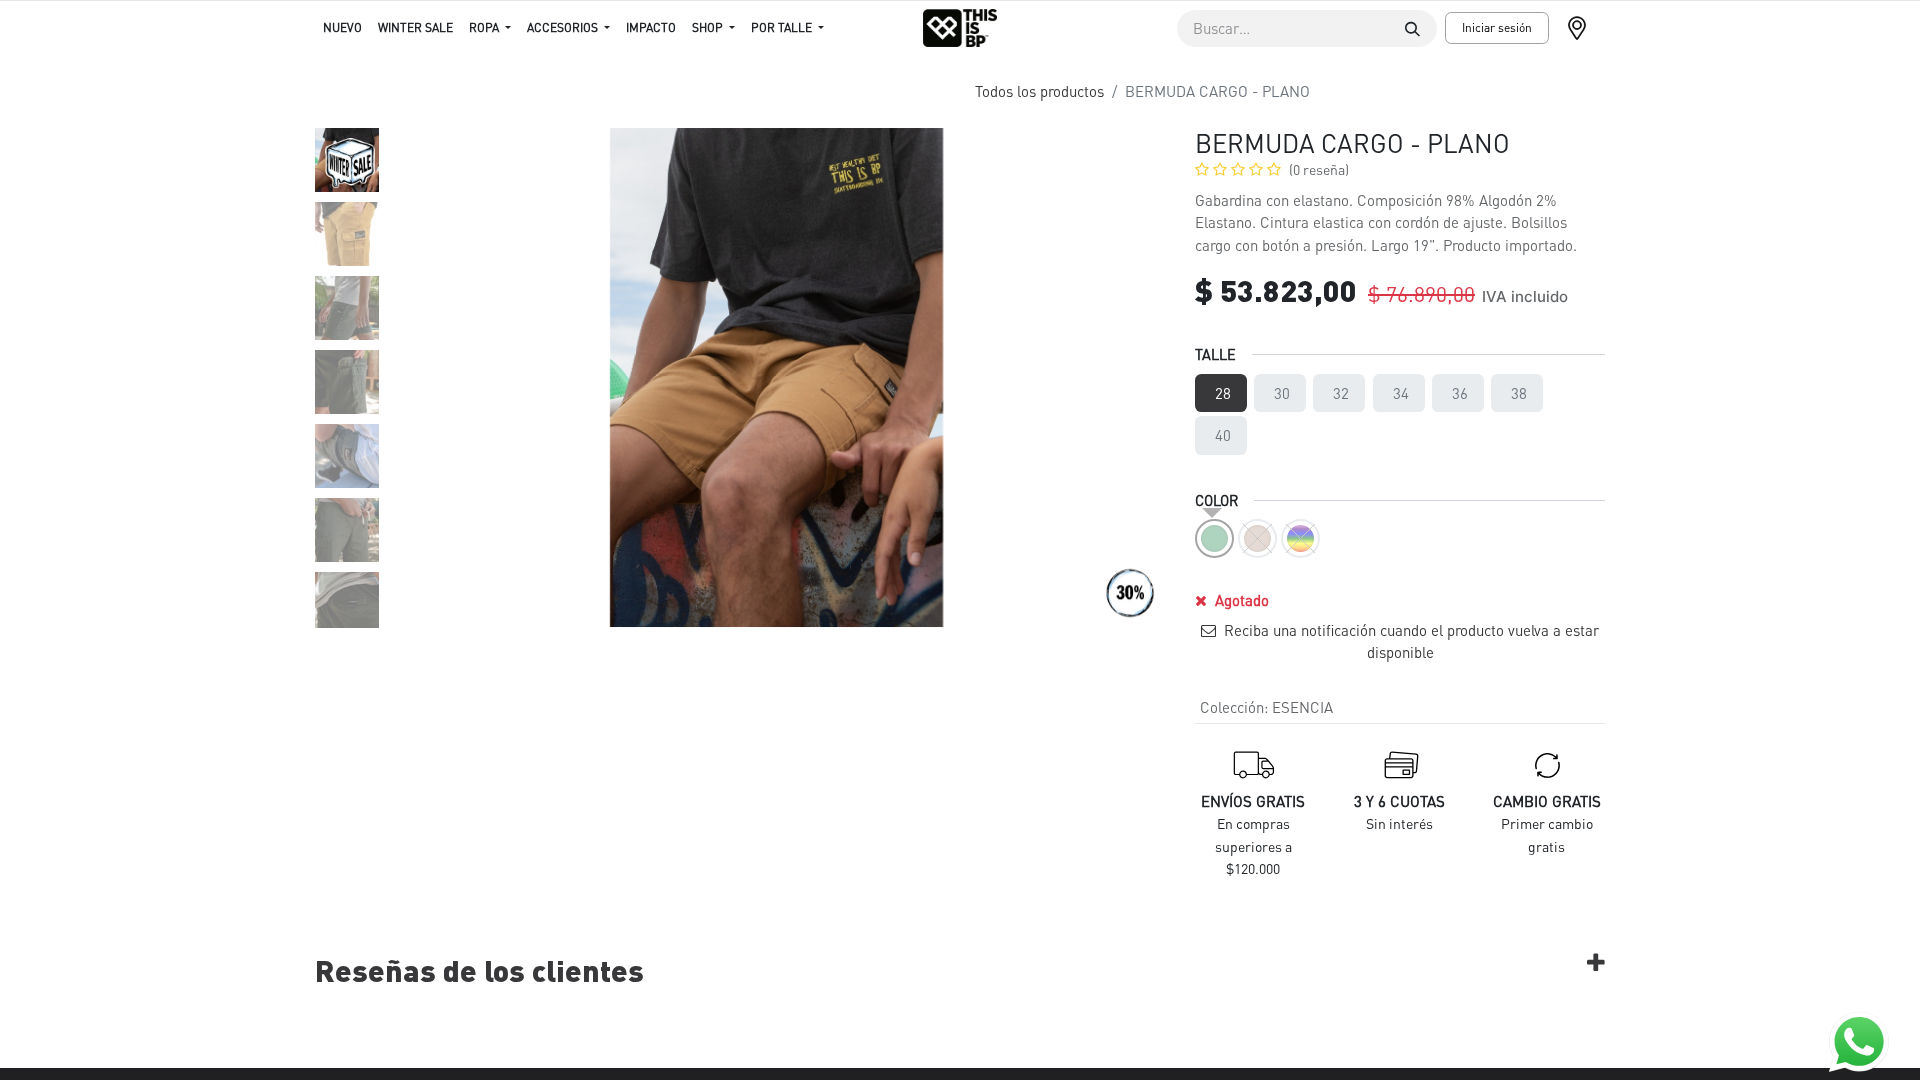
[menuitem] (342, 28)
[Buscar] (1412, 28)
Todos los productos (1039, 91)
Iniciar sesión (1497, 27)
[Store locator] (1585, 28)
